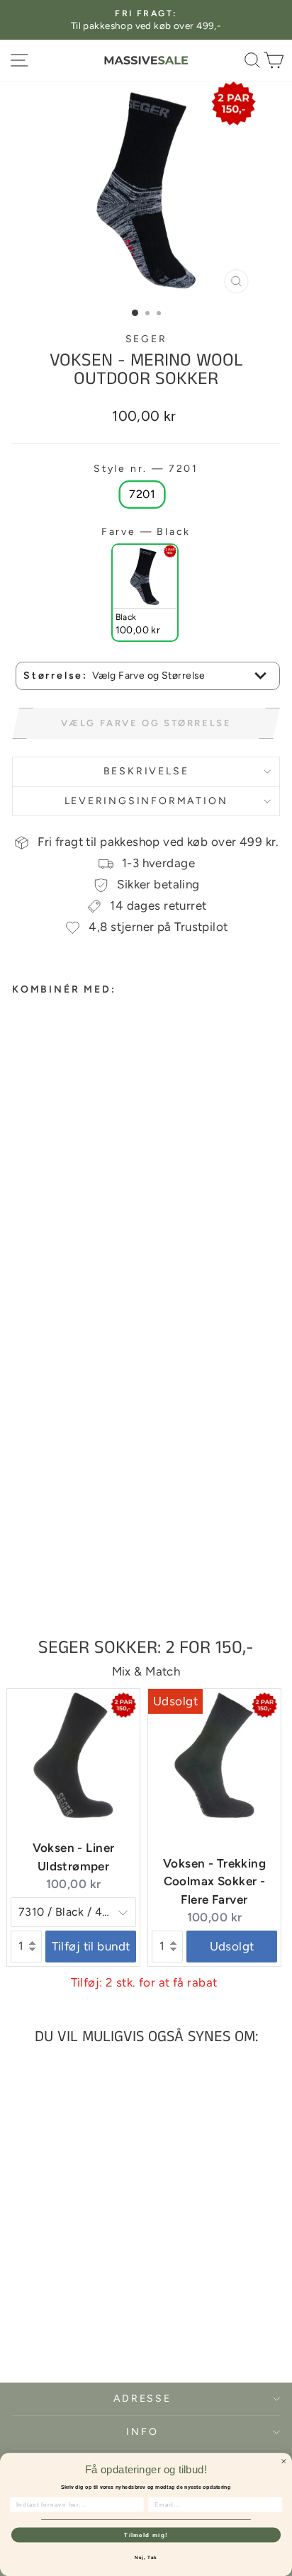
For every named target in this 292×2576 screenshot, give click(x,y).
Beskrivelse (146, 771)
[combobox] (148, 676)
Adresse (142, 2399)
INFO (142, 2432)
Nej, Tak (146, 2557)
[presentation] (138, 1289)
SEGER (146, 339)
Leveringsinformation (146, 801)
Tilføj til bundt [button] (91, 1946)
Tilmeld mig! (146, 2535)
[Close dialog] (284, 2461)
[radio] (142, 495)
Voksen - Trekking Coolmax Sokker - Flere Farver (214, 1881)
